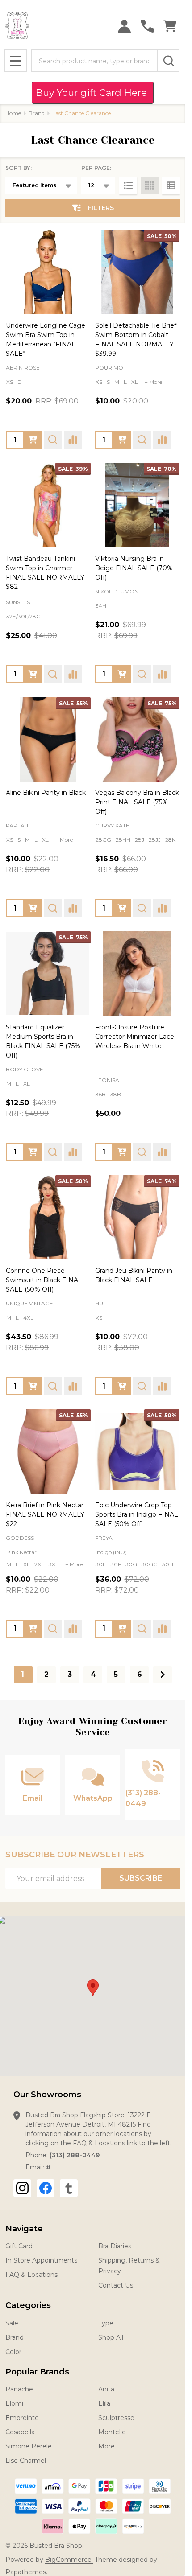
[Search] (168, 61)
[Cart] (170, 26)
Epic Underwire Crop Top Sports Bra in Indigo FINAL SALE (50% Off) (137, 1514)
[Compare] (73, 440)
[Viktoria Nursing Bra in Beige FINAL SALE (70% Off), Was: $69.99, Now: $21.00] (138, 505)
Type (106, 2323)
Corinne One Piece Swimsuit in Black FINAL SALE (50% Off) (44, 1280)
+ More (153, 382)
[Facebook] (46, 2188)
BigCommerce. (69, 2560)
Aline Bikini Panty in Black (46, 793)
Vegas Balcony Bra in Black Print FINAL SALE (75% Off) (137, 802)
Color (13, 2352)
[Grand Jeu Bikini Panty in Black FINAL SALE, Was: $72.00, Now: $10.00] (138, 1218)
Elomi (14, 2403)
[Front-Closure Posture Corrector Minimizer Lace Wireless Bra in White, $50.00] (138, 974)
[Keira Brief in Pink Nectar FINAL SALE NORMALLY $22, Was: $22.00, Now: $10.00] (48, 1452)
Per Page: (96, 168)
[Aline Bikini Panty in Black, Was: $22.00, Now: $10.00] (48, 740)
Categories (28, 2305)
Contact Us (116, 2285)
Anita (106, 2389)
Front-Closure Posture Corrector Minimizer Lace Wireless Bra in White (135, 1037)
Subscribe (141, 1878)
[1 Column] (128, 185)
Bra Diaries (115, 2246)
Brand (15, 2337)
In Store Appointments (41, 2260)
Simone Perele (29, 2446)
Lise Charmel (26, 2461)
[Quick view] (53, 440)
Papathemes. (26, 2572)
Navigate (24, 2229)
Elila (104, 2403)
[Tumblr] (69, 2188)
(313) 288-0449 (75, 2155)
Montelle (112, 2432)
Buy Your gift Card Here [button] (93, 93)
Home (13, 113)
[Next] (163, 1675)
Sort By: (19, 168)
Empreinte (22, 2418)
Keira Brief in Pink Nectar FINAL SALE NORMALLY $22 (45, 1514)
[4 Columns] (150, 185)
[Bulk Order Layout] (171, 185)
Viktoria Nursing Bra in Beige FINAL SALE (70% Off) (134, 568)
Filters (101, 208)
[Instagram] (22, 2188)
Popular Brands (37, 2372)
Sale (12, 2323)
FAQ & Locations (31, 2275)
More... (109, 2446)
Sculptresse (116, 2418)
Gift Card (19, 2246)
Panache (19, 2389)
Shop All (111, 2337)
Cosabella (20, 2432)
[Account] (124, 26)
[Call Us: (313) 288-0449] (147, 26)
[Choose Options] (33, 440)
